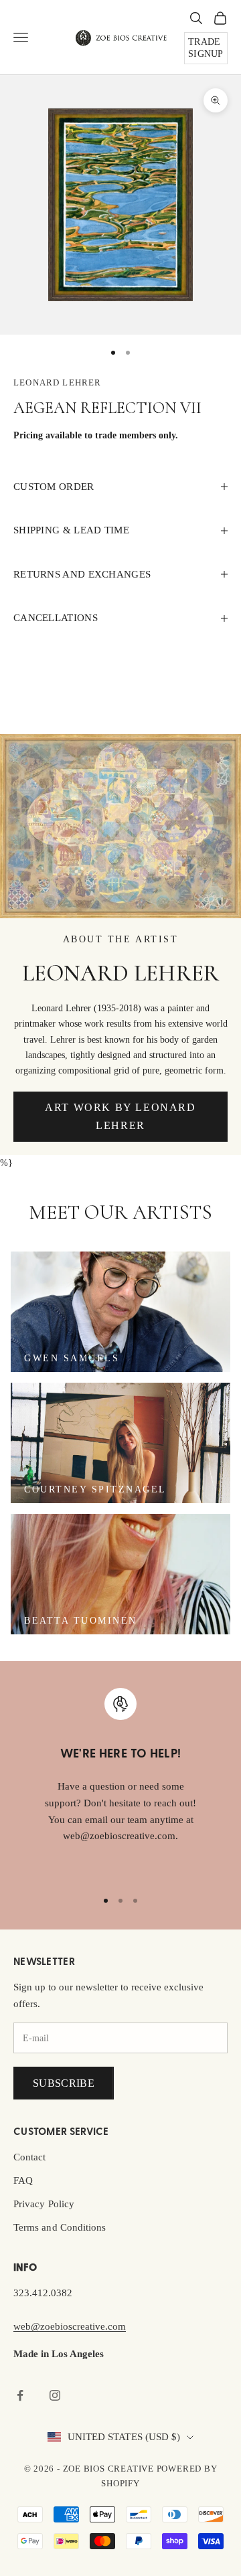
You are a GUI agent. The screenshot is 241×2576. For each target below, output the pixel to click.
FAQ (23, 2180)
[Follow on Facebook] (20, 2395)
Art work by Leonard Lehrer (120, 1116)
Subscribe (64, 2083)
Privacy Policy (44, 2204)
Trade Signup (206, 48)
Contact (30, 2157)
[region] (120, 1782)
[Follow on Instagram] (55, 2395)
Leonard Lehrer (57, 382)
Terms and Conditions (60, 2227)
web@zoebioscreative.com (70, 2326)
